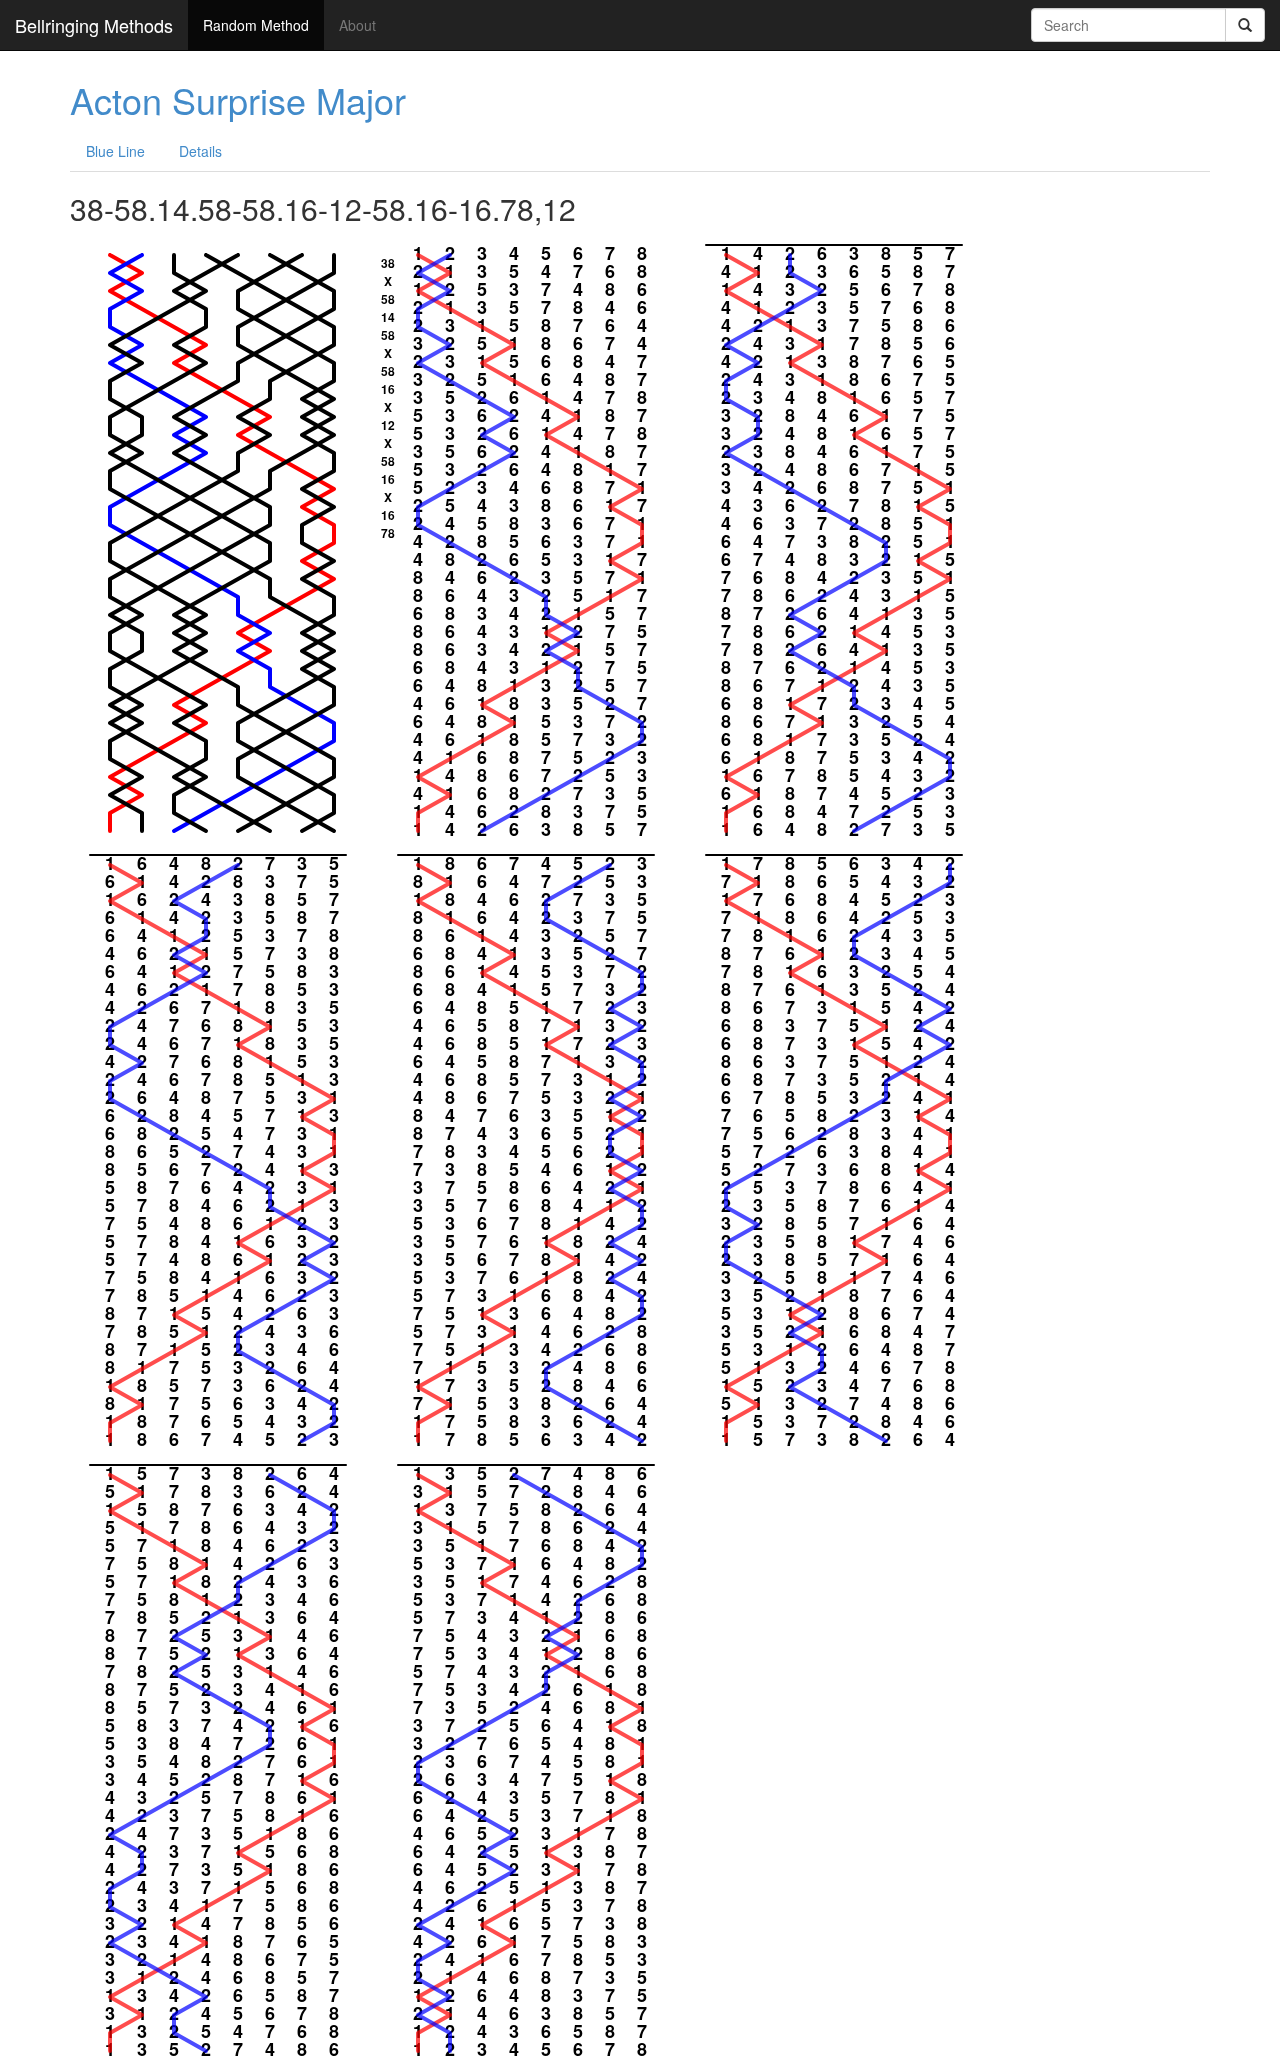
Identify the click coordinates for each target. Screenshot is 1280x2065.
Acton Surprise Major (238, 99)
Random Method (256, 25)
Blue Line (115, 151)
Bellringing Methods (94, 25)
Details (200, 151)
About (357, 25)
